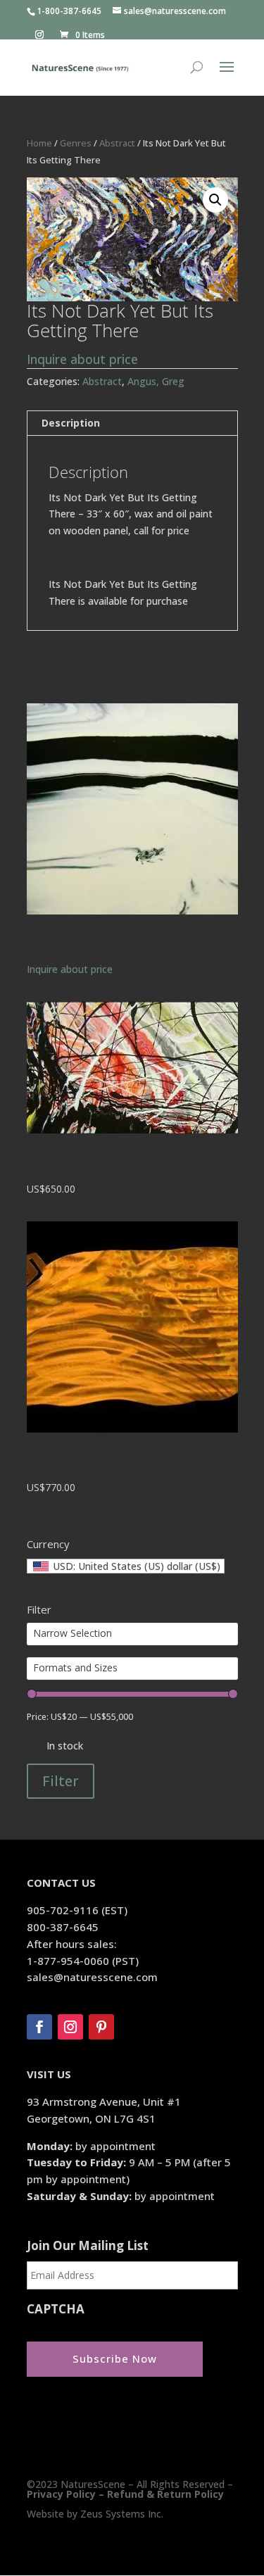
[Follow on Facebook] (39, 2027)
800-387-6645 (63, 1927)
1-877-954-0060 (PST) (83, 1961)
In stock (65, 1746)
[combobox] (126, 1566)
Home (39, 143)
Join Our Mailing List (88, 2246)
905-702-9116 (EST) (77, 1910)
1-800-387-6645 (69, 11)
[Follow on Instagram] (70, 2027)
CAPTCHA (56, 2309)
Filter (61, 1781)
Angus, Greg (156, 381)
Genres (76, 143)
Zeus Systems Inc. (122, 2514)
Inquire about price (82, 359)
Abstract (117, 143)
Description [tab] (71, 423)
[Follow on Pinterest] (101, 2027)
